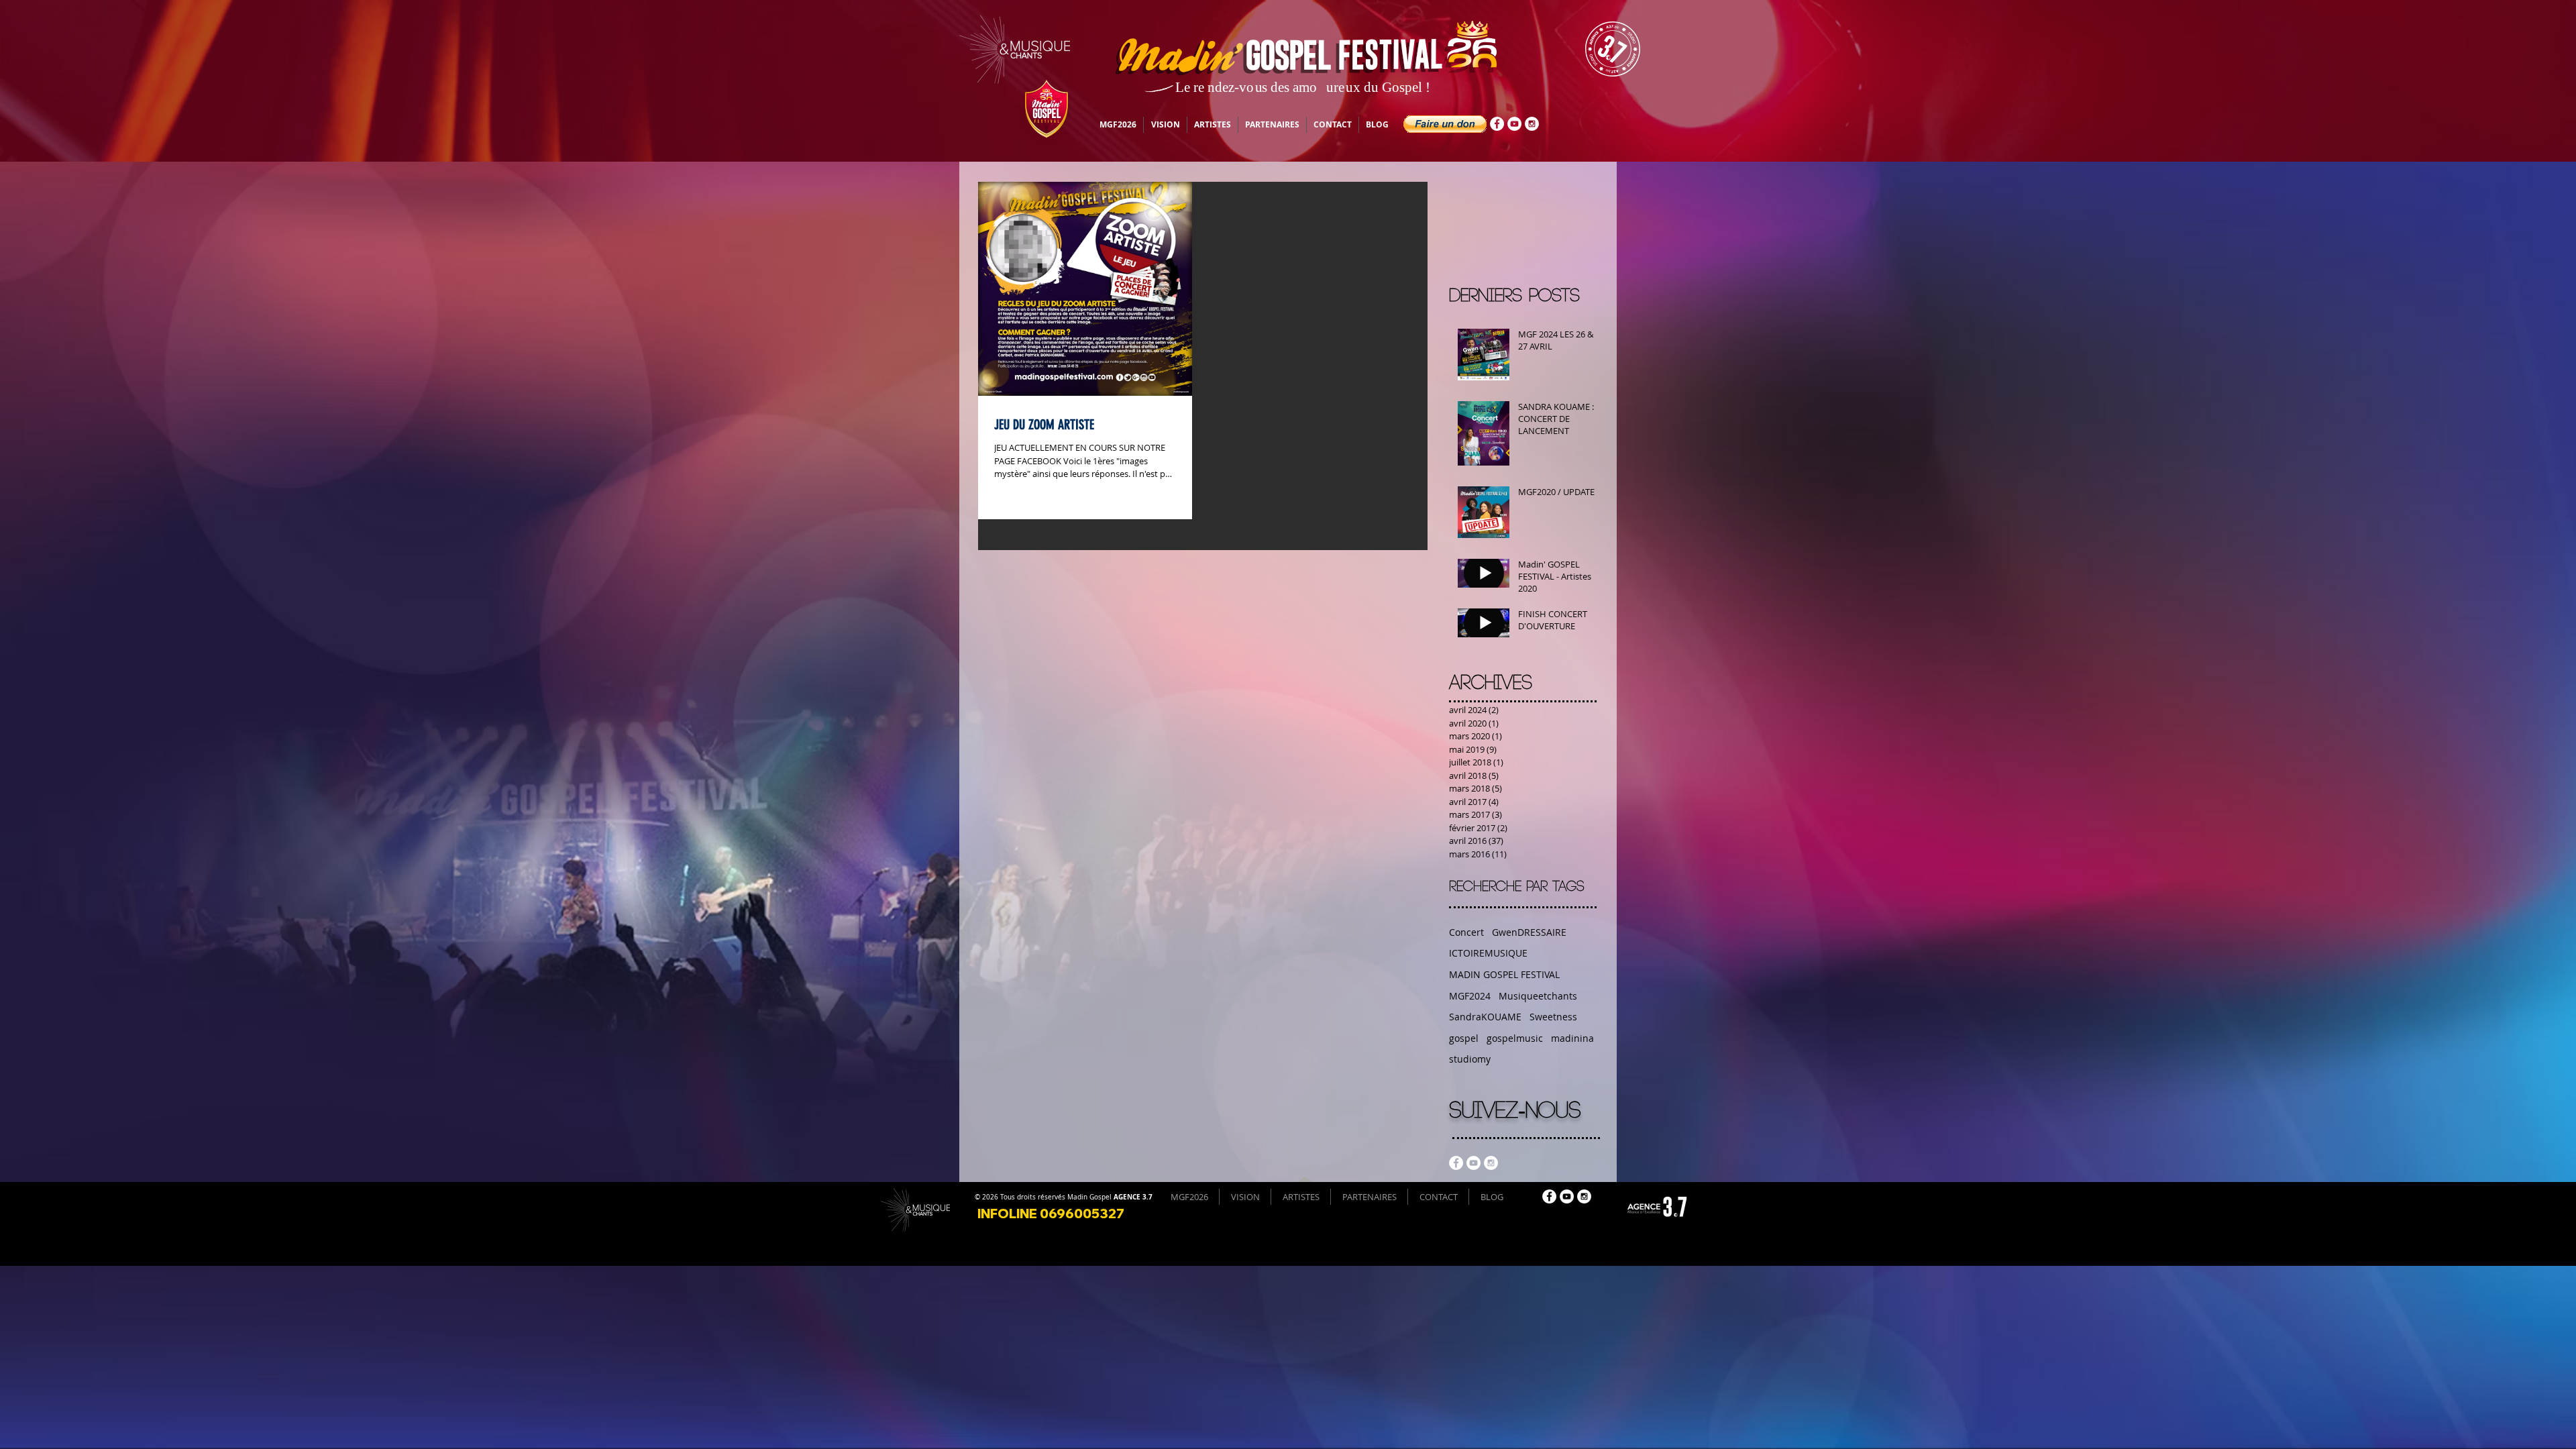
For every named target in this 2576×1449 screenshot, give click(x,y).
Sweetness (1553, 1017)
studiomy (1470, 1059)
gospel (1464, 1038)
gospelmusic (1515, 1038)
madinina (1572, 1038)
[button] (1445, 124)
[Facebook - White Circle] (1497, 124)
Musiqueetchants (1538, 996)
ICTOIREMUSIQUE (1488, 953)
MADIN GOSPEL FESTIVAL (1504, 974)
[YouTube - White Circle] (1514, 124)
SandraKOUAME (1485, 1017)
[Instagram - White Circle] (1532, 124)
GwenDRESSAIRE (1529, 932)
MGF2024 (1470, 996)
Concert (1466, 932)
